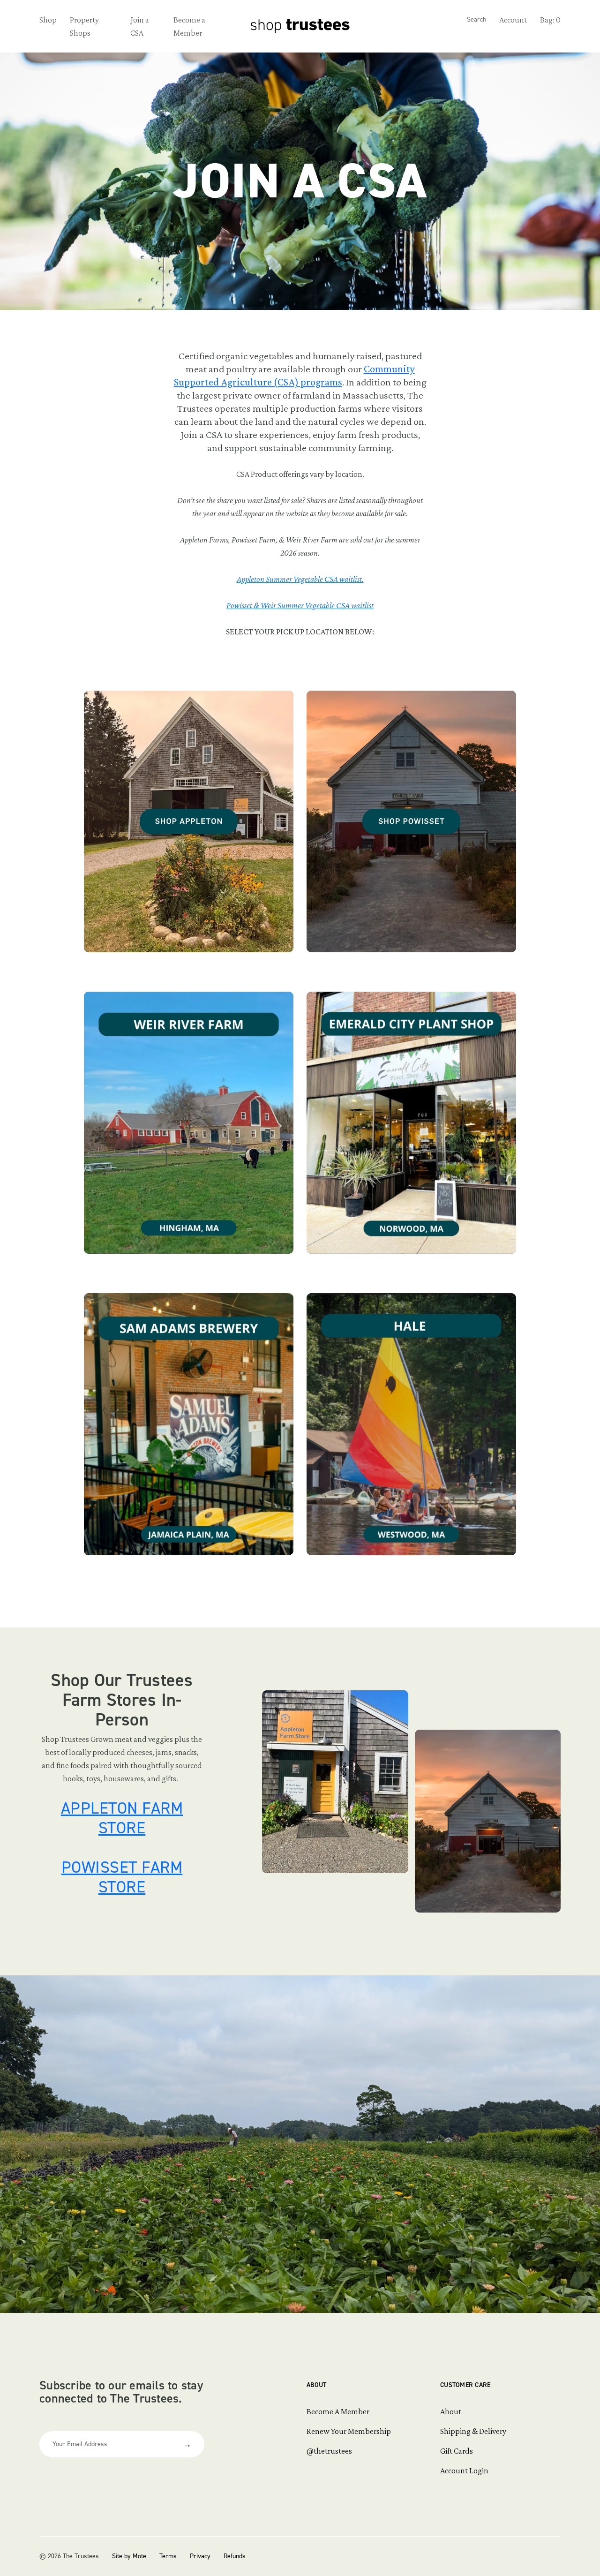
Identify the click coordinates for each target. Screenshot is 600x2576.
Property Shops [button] (84, 26)
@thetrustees (329, 2451)
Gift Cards (457, 2451)
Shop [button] (48, 20)
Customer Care (465, 2385)
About (316, 2385)
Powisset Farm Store (122, 1877)
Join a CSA (140, 26)
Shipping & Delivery (473, 2431)
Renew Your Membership (349, 2431)
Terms (168, 2556)
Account (513, 20)
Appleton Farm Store (122, 1818)
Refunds (235, 2556)
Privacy (200, 2556)
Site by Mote (129, 2556)
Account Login (464, 2471)
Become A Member (338, 2411)
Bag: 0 (550, 20)
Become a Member (189, 26)
